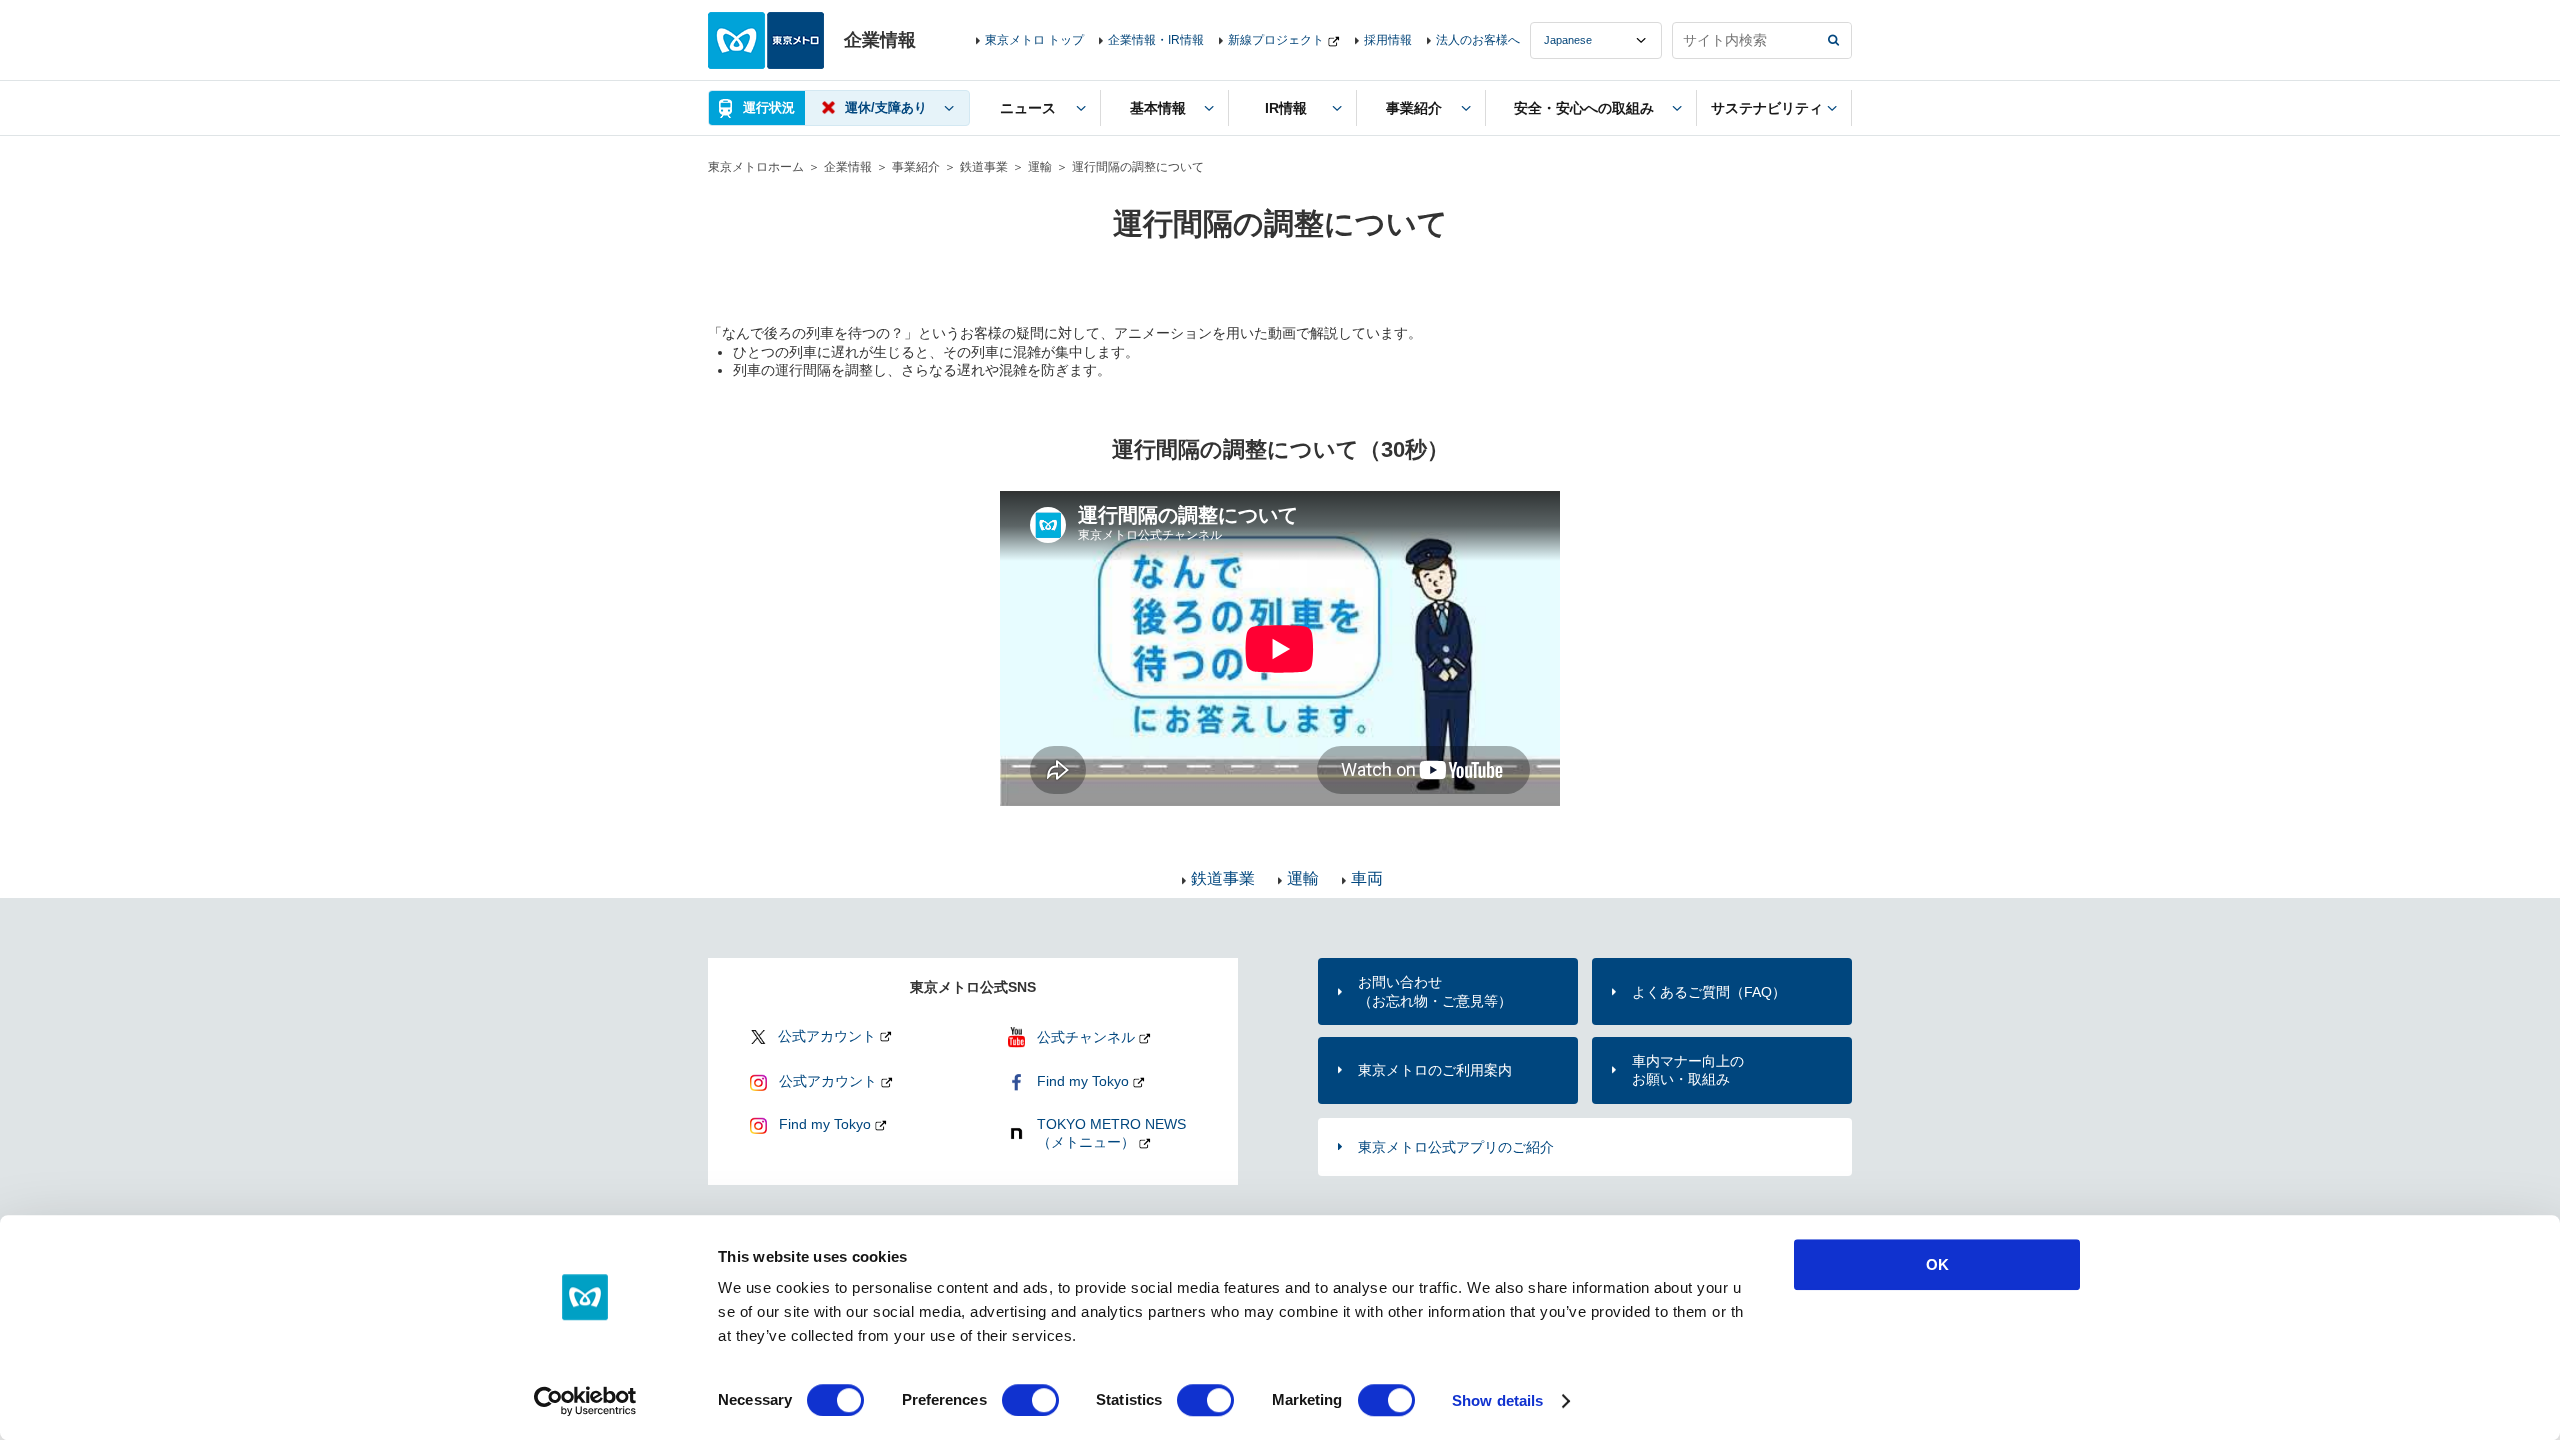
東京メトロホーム (756, 167)
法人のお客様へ (1478, 40)
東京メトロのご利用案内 (1435, 1070)
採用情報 (1388, 40)
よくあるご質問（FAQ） (1709, 992)
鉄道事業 (984, 167)
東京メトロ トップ (1034, 40)
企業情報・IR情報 (1156, 40)
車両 (1367, 878)
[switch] (1030, 1400)
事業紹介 (916, 167)
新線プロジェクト (1276, 40)
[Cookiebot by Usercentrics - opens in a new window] (585, 1401)
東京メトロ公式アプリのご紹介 (1456, 1147)
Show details (1497, 1400)
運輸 (1040, 167)
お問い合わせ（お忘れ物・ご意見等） (1435, 991)
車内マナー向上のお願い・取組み (1688, 1070)
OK (1937, 1264)
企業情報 (848, 167)
